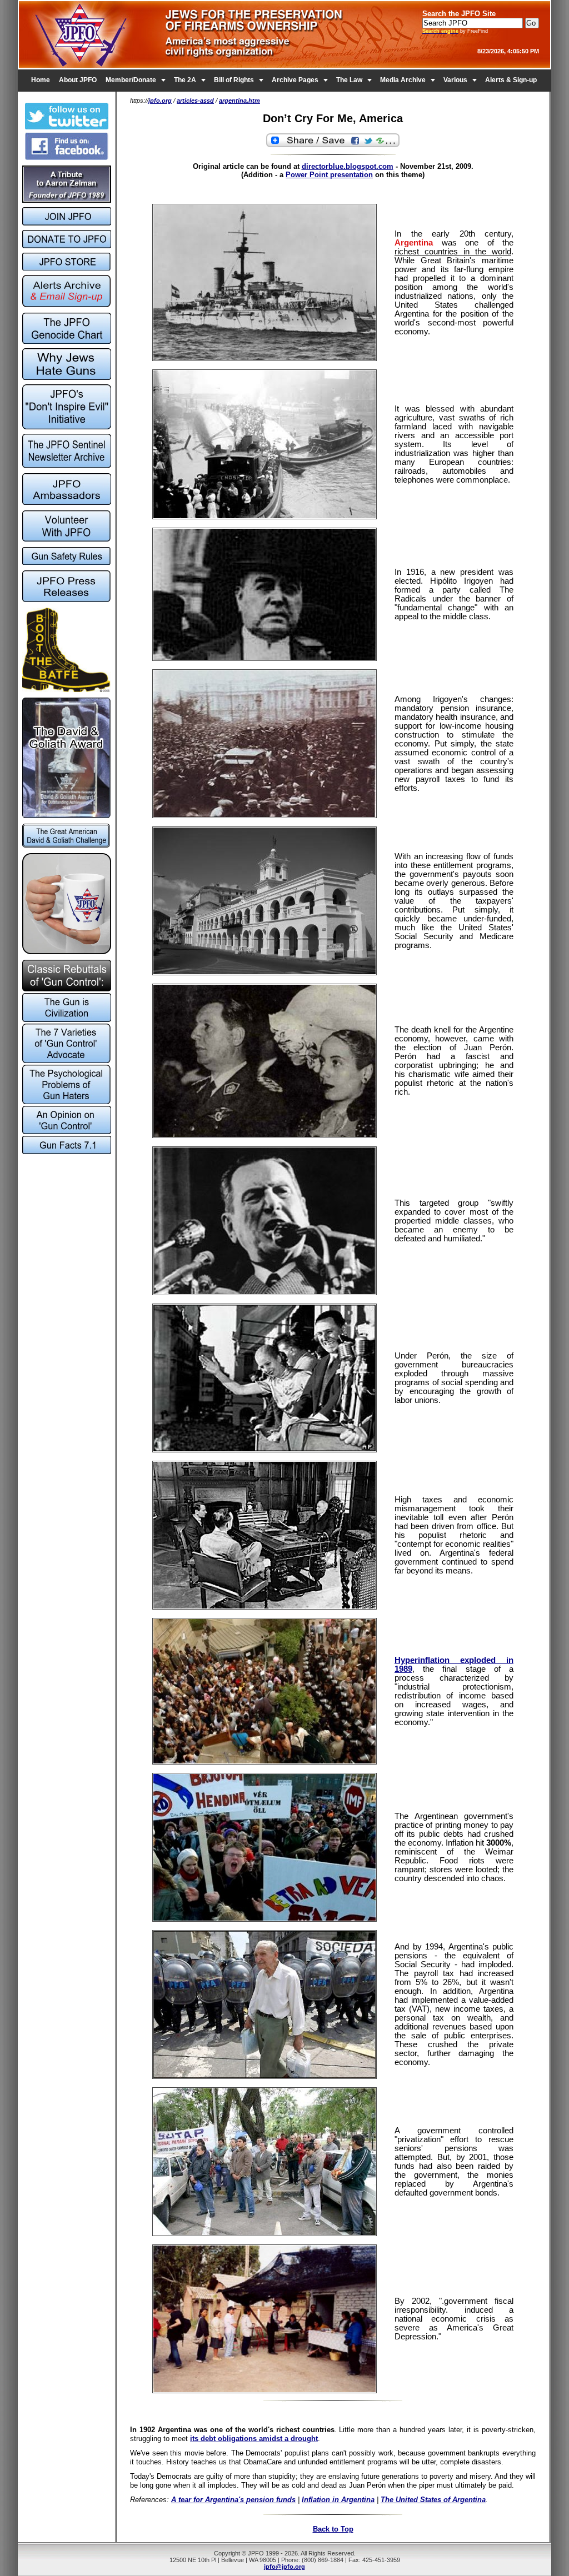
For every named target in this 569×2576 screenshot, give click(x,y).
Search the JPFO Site (459, 14)
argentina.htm (239, 101)
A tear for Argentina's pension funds (233, 2500)
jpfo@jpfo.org (284, 2567)
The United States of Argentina (433, 2500)
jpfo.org (160, 101)
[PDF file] (66, 539)
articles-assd (195, 101)
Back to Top (333, 2529)
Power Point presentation (329, 175)
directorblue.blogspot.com (348, 166)
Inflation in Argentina (338, 2500)
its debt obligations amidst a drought (254, 2439)
